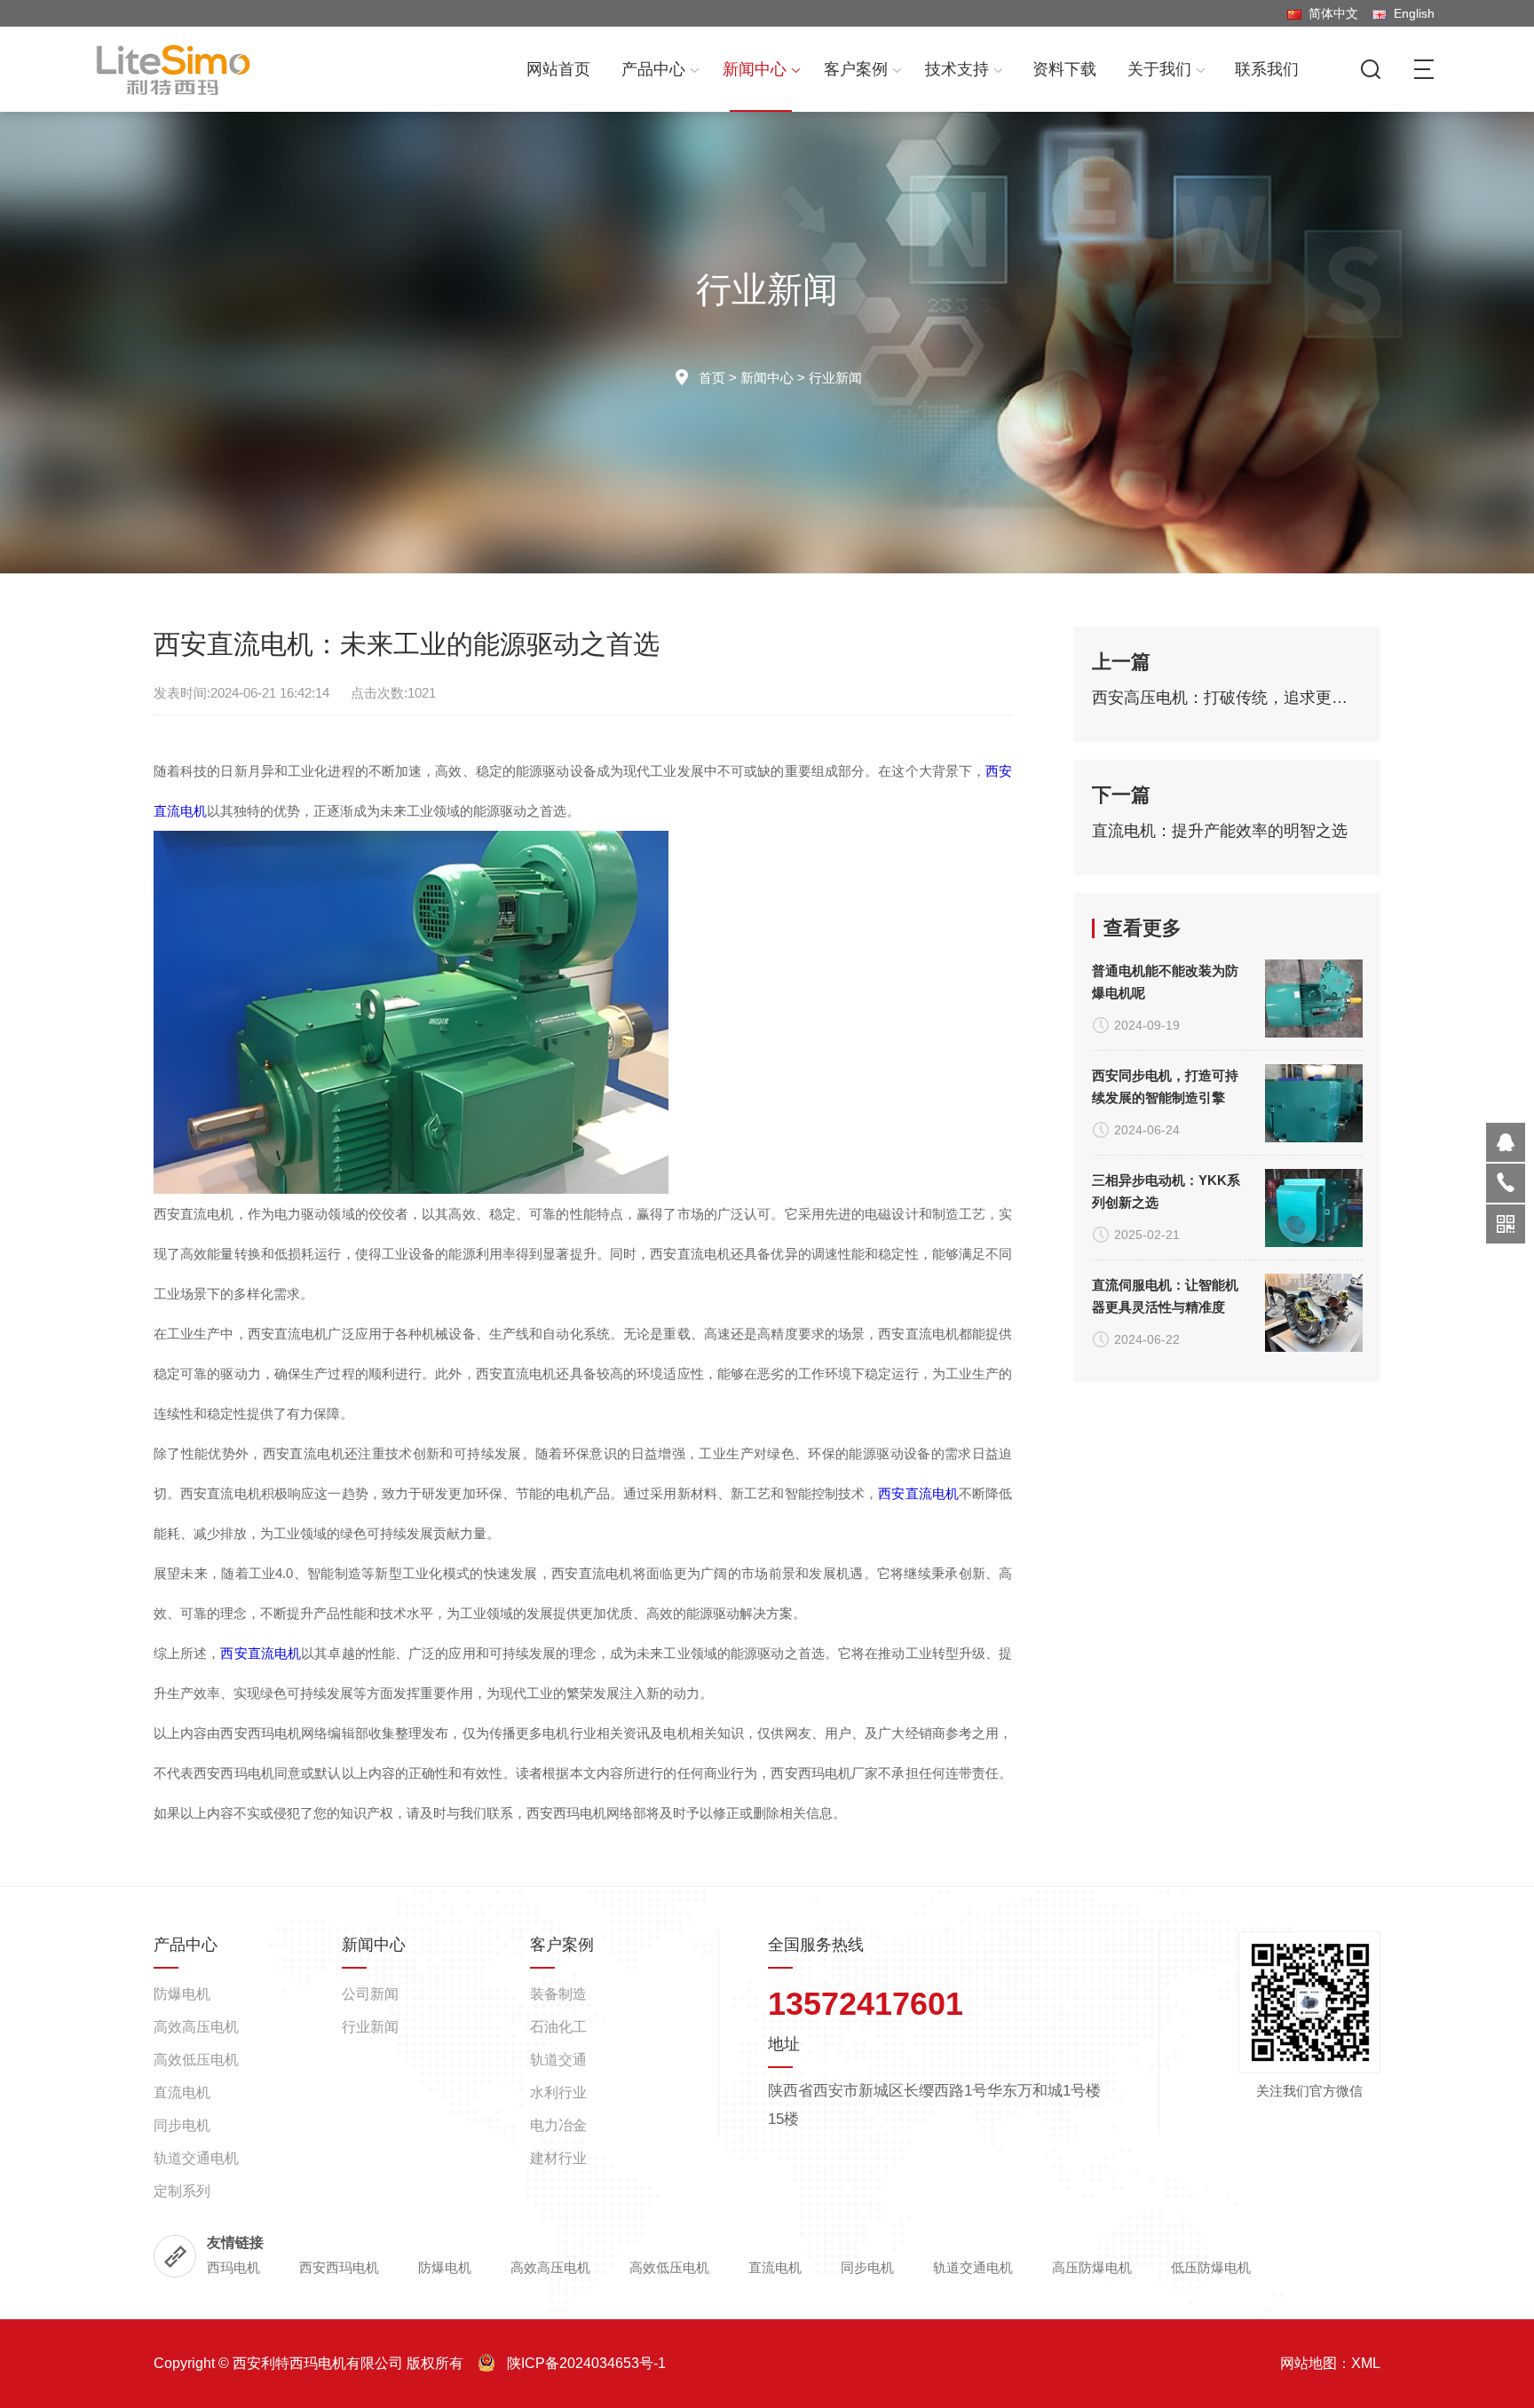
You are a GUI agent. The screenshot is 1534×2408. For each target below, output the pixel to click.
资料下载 (1064, 69)
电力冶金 (558, 2125)
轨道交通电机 (196, 2158)
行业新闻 (835, 378)
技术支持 (957, 69)
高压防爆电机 (1092, 2267)
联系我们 (1267, 69)
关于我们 (1159, 69)
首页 (712, 378)
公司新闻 (370, 1994)
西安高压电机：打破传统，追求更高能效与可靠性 (1228, 698)
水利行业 (558, 2092)
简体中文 (1330, 13)
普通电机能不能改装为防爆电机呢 (1165, 982)
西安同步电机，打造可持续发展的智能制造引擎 (1165, 1086)
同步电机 (182, 2125)
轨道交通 (558, 2060)
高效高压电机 (196, 2027)
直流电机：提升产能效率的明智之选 (1220, 831)
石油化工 (558, 2027)
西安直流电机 (918, 1493)
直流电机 (182, 2092)
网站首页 (558, 69)
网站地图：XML (1330, 2363)
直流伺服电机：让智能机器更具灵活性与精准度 (1165, 1296)
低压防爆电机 (1211, 2267)
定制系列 (182, 2191)
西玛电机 (233, 2267)
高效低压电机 (196, 2060)
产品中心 (653, 69)
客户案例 (856, 69)
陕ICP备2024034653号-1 (586, 2363)
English (1411, 13)
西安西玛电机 (339, 2267)
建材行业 (558, 2158)
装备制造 (558, 1994)
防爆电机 (182, 1994)
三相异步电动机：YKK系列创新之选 (1166, 1191)
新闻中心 (755, 69)
